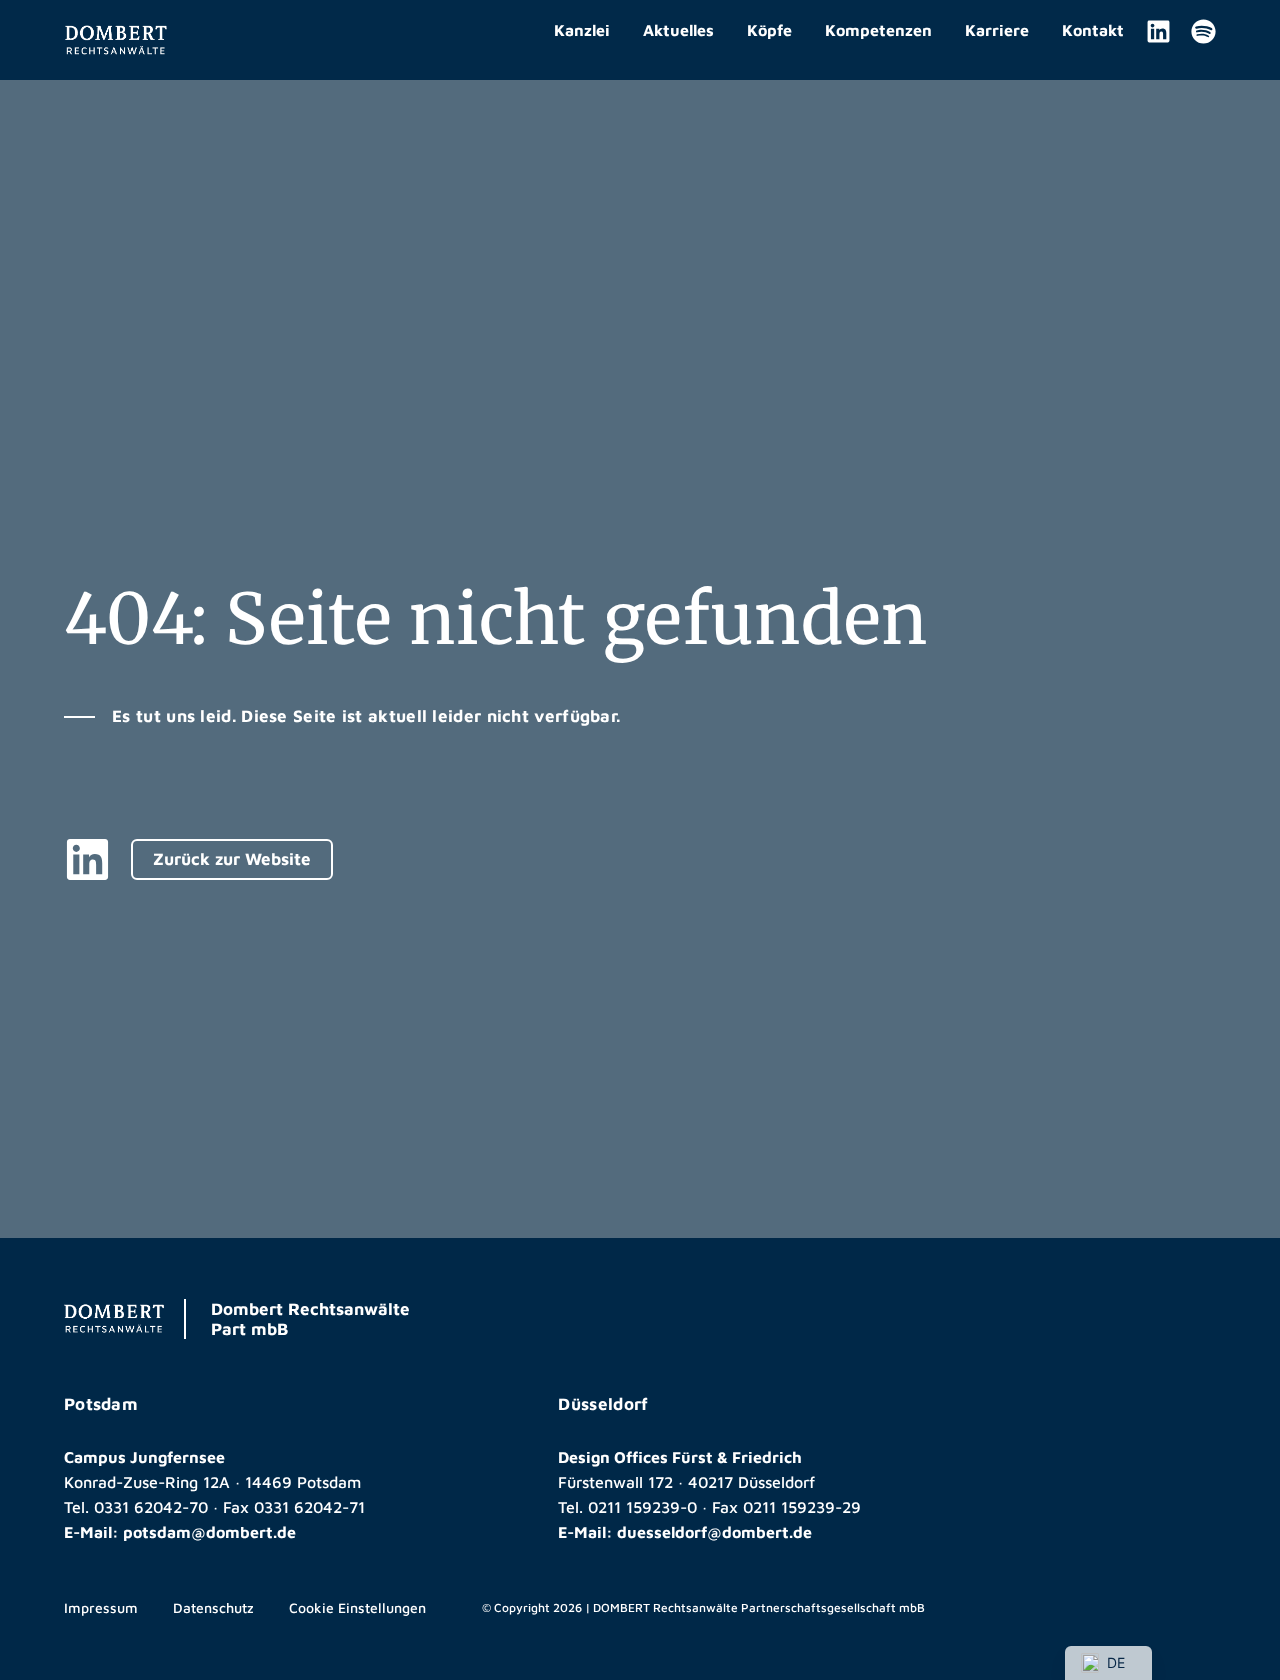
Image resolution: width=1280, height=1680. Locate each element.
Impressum (101, 1607)
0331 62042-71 (309, 1507)
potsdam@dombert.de (209, 1532)
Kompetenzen (878, 30)
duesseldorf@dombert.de (714, 1532)
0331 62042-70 (151, 1507)
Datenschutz (213, 1607)
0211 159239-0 (642, 1507)
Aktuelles (678, 30)
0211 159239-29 (802, 1507)
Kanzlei (582, 30)
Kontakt (1093, 30)
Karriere (997, 30)
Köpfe (769, 30)
